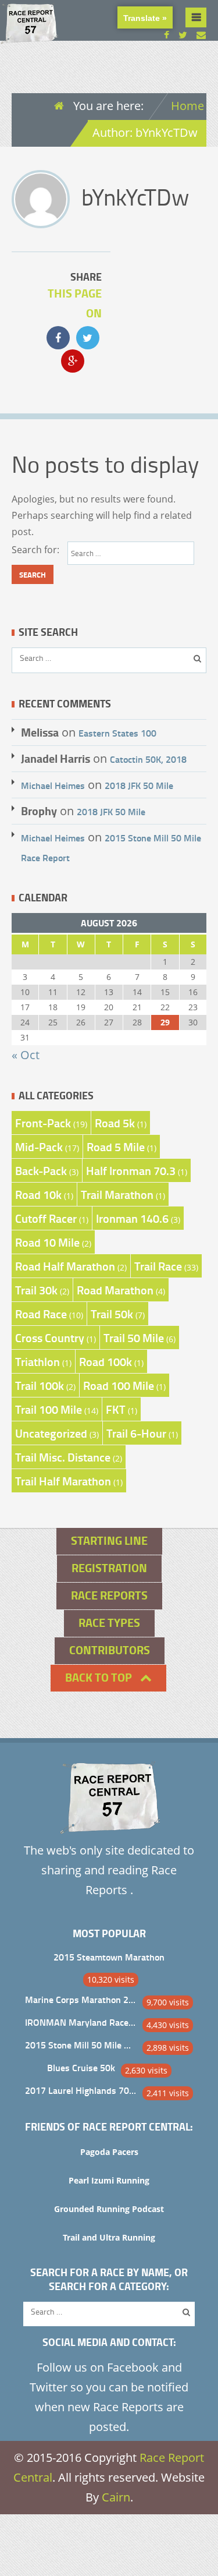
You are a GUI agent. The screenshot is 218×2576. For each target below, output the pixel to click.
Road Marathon (115, 1290)
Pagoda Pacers (109, 2152)
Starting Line (109, 1540)
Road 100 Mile (119, 1385)
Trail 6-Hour (136, 1433)
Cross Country (50, 1337)
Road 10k (38, 1194)
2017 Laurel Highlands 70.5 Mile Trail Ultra (81, 2090)
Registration (109, 1568)
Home (187, 106)
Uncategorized (51, 1433)
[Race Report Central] (29, 36)
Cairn (116, 2497)
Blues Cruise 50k (81, 2067)
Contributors (110, 1650)
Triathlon (37, 1361)
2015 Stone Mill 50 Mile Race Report (81, 2045)
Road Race (41, 1314)
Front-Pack (43, 1123)
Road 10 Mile (47, 1242)
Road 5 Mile (116, 1147)
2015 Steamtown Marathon (109, 1957)
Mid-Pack (39, 1147)
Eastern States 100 (117, 733)
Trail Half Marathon (63, 1481)
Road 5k (115, 1123)
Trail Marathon (117, 1194)
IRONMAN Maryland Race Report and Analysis (81, 2022)
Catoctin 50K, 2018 (148, 759)
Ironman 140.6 (132, 1218)
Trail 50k (112, 1314)
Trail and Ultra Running (109, 2237)
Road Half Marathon (65, 1266)
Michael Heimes (53, 785)
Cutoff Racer (46, 1218)
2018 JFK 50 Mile (139, 785)
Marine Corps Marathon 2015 (81, 1999)
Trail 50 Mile (134, 1337)
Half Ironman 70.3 (131, 1170)
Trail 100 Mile (49, 1409)
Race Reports (109, 1595)
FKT (116, 1409)
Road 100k (106, 1361)
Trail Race (158, 1266)
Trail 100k (40, 1385)
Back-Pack (41, 1170)
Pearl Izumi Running (109, 2180)
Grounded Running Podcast (109, 2209)
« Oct (26, 1055)
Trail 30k (36, 1290)
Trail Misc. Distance (63, 1457)
